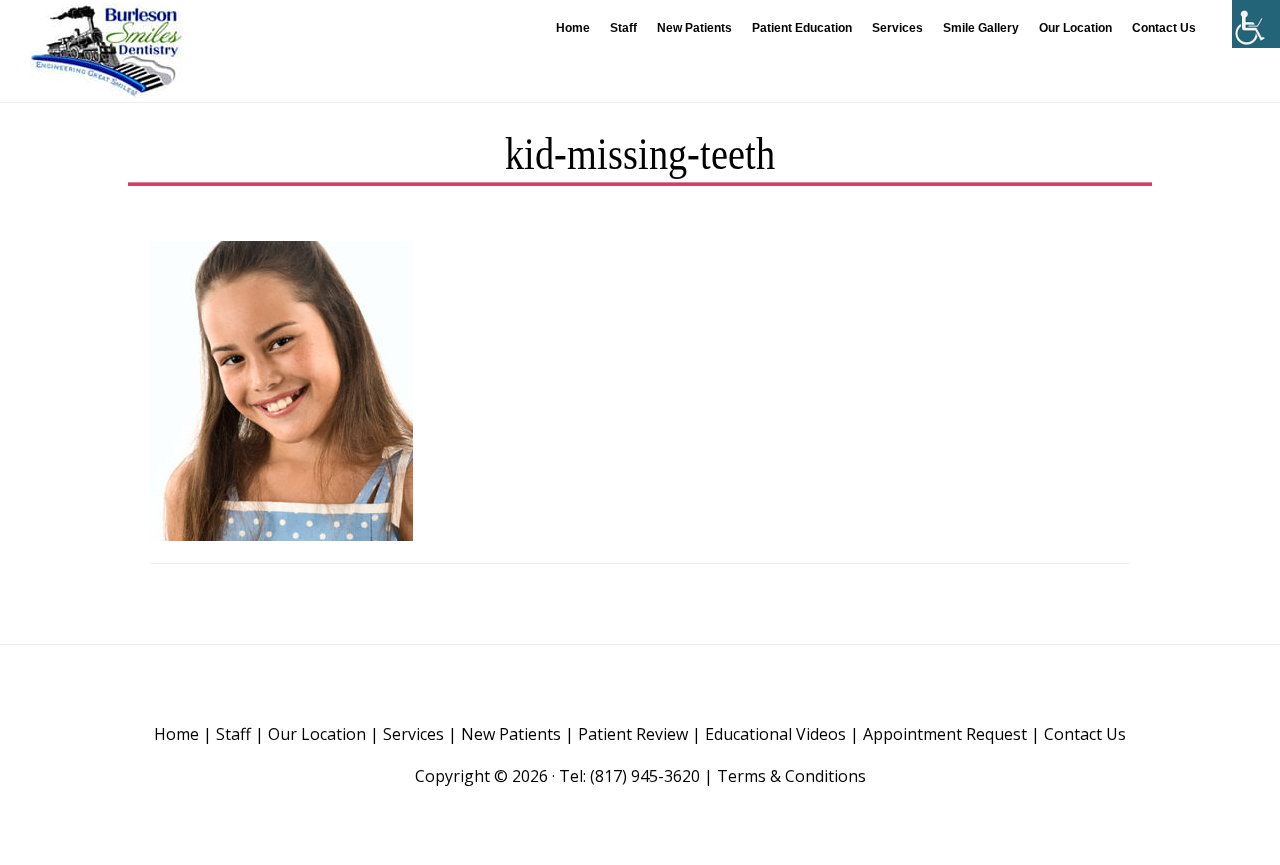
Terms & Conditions (791, 776)
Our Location (317, 734)
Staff (233, 734)
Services (413, 734)
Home (176, 734)
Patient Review (633, 734)
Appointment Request (945, 734)
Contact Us (1085, 734)
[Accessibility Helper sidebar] (1256, 24)
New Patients (511, 734)
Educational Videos (775, 734)
